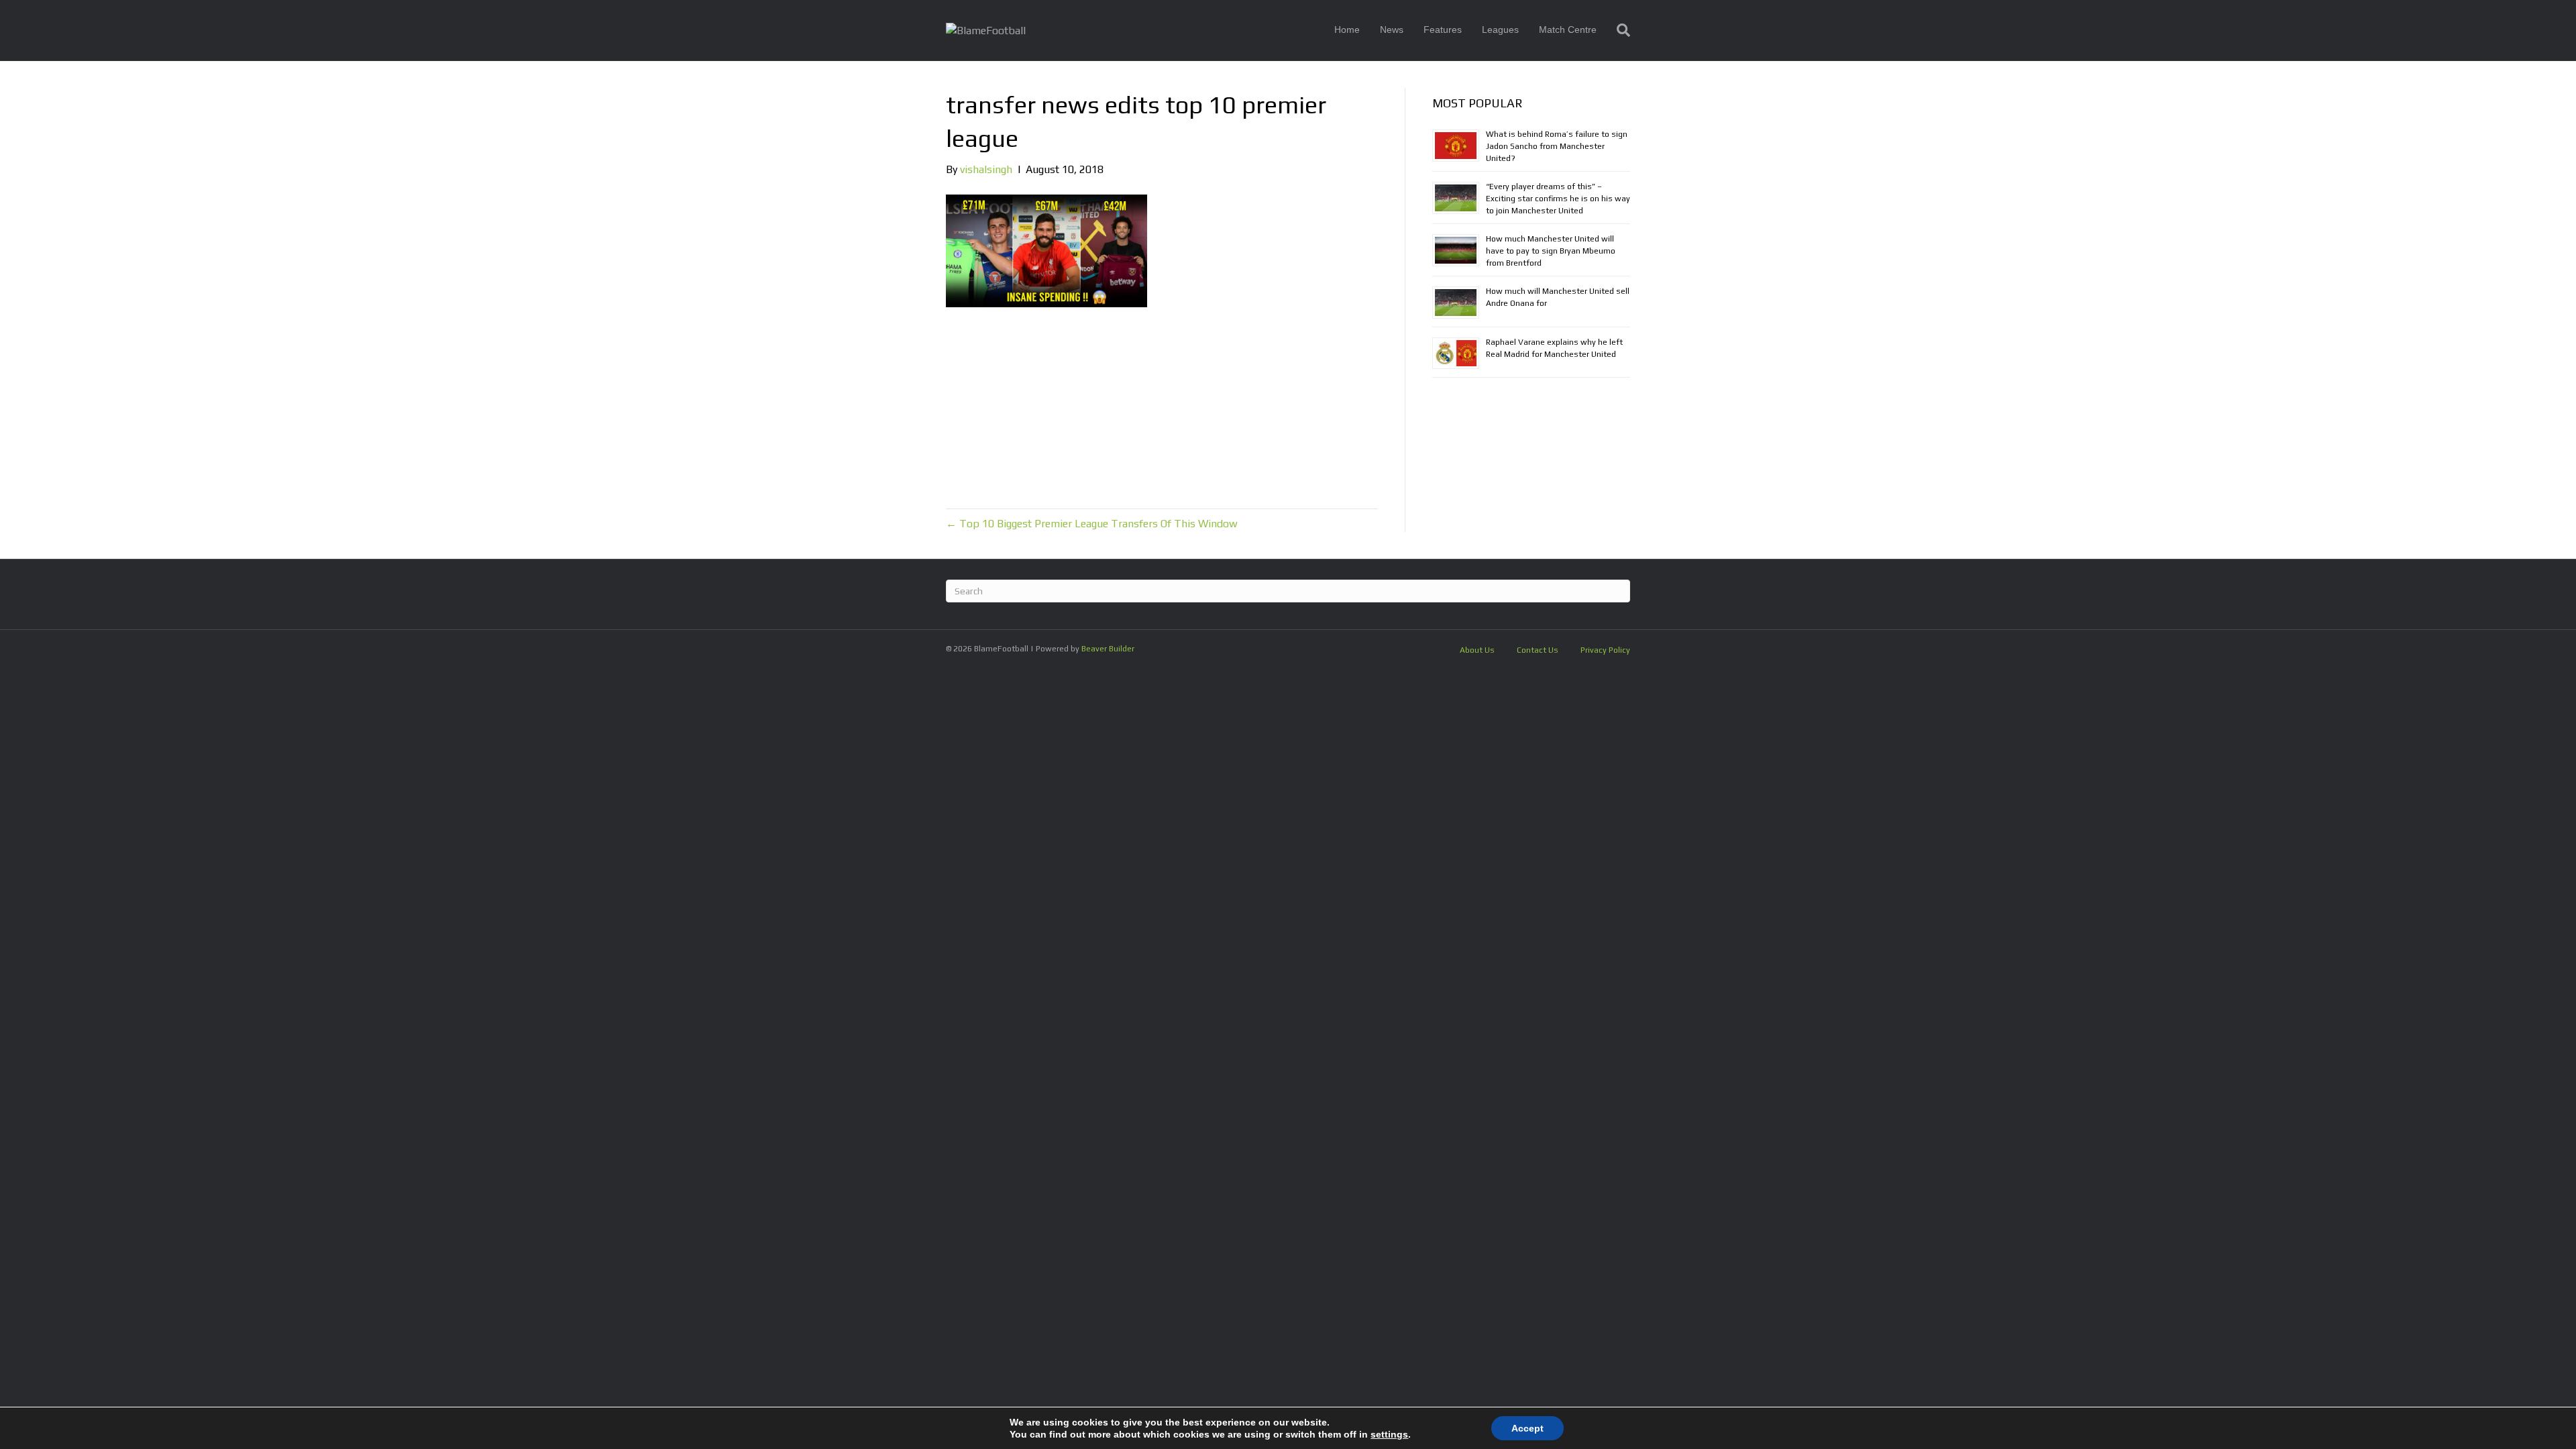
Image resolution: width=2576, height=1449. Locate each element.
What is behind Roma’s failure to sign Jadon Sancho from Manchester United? (1557, 146)
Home (1347, 30)
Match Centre (1568, 30)
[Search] (1618, 30)
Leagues (1500, 30)
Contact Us (1538, 650)
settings (1389, 1434)
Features (1443, 30)
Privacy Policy (1605, 650)
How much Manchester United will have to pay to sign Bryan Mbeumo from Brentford (1551, 251)
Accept (1527, 1428)
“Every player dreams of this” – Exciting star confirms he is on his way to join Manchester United (1558, 199)
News (1392, 30)
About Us (1477, 650)
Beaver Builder (1108, 649)
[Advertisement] (1162, 408)
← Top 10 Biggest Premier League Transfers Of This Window (1092, 524)
